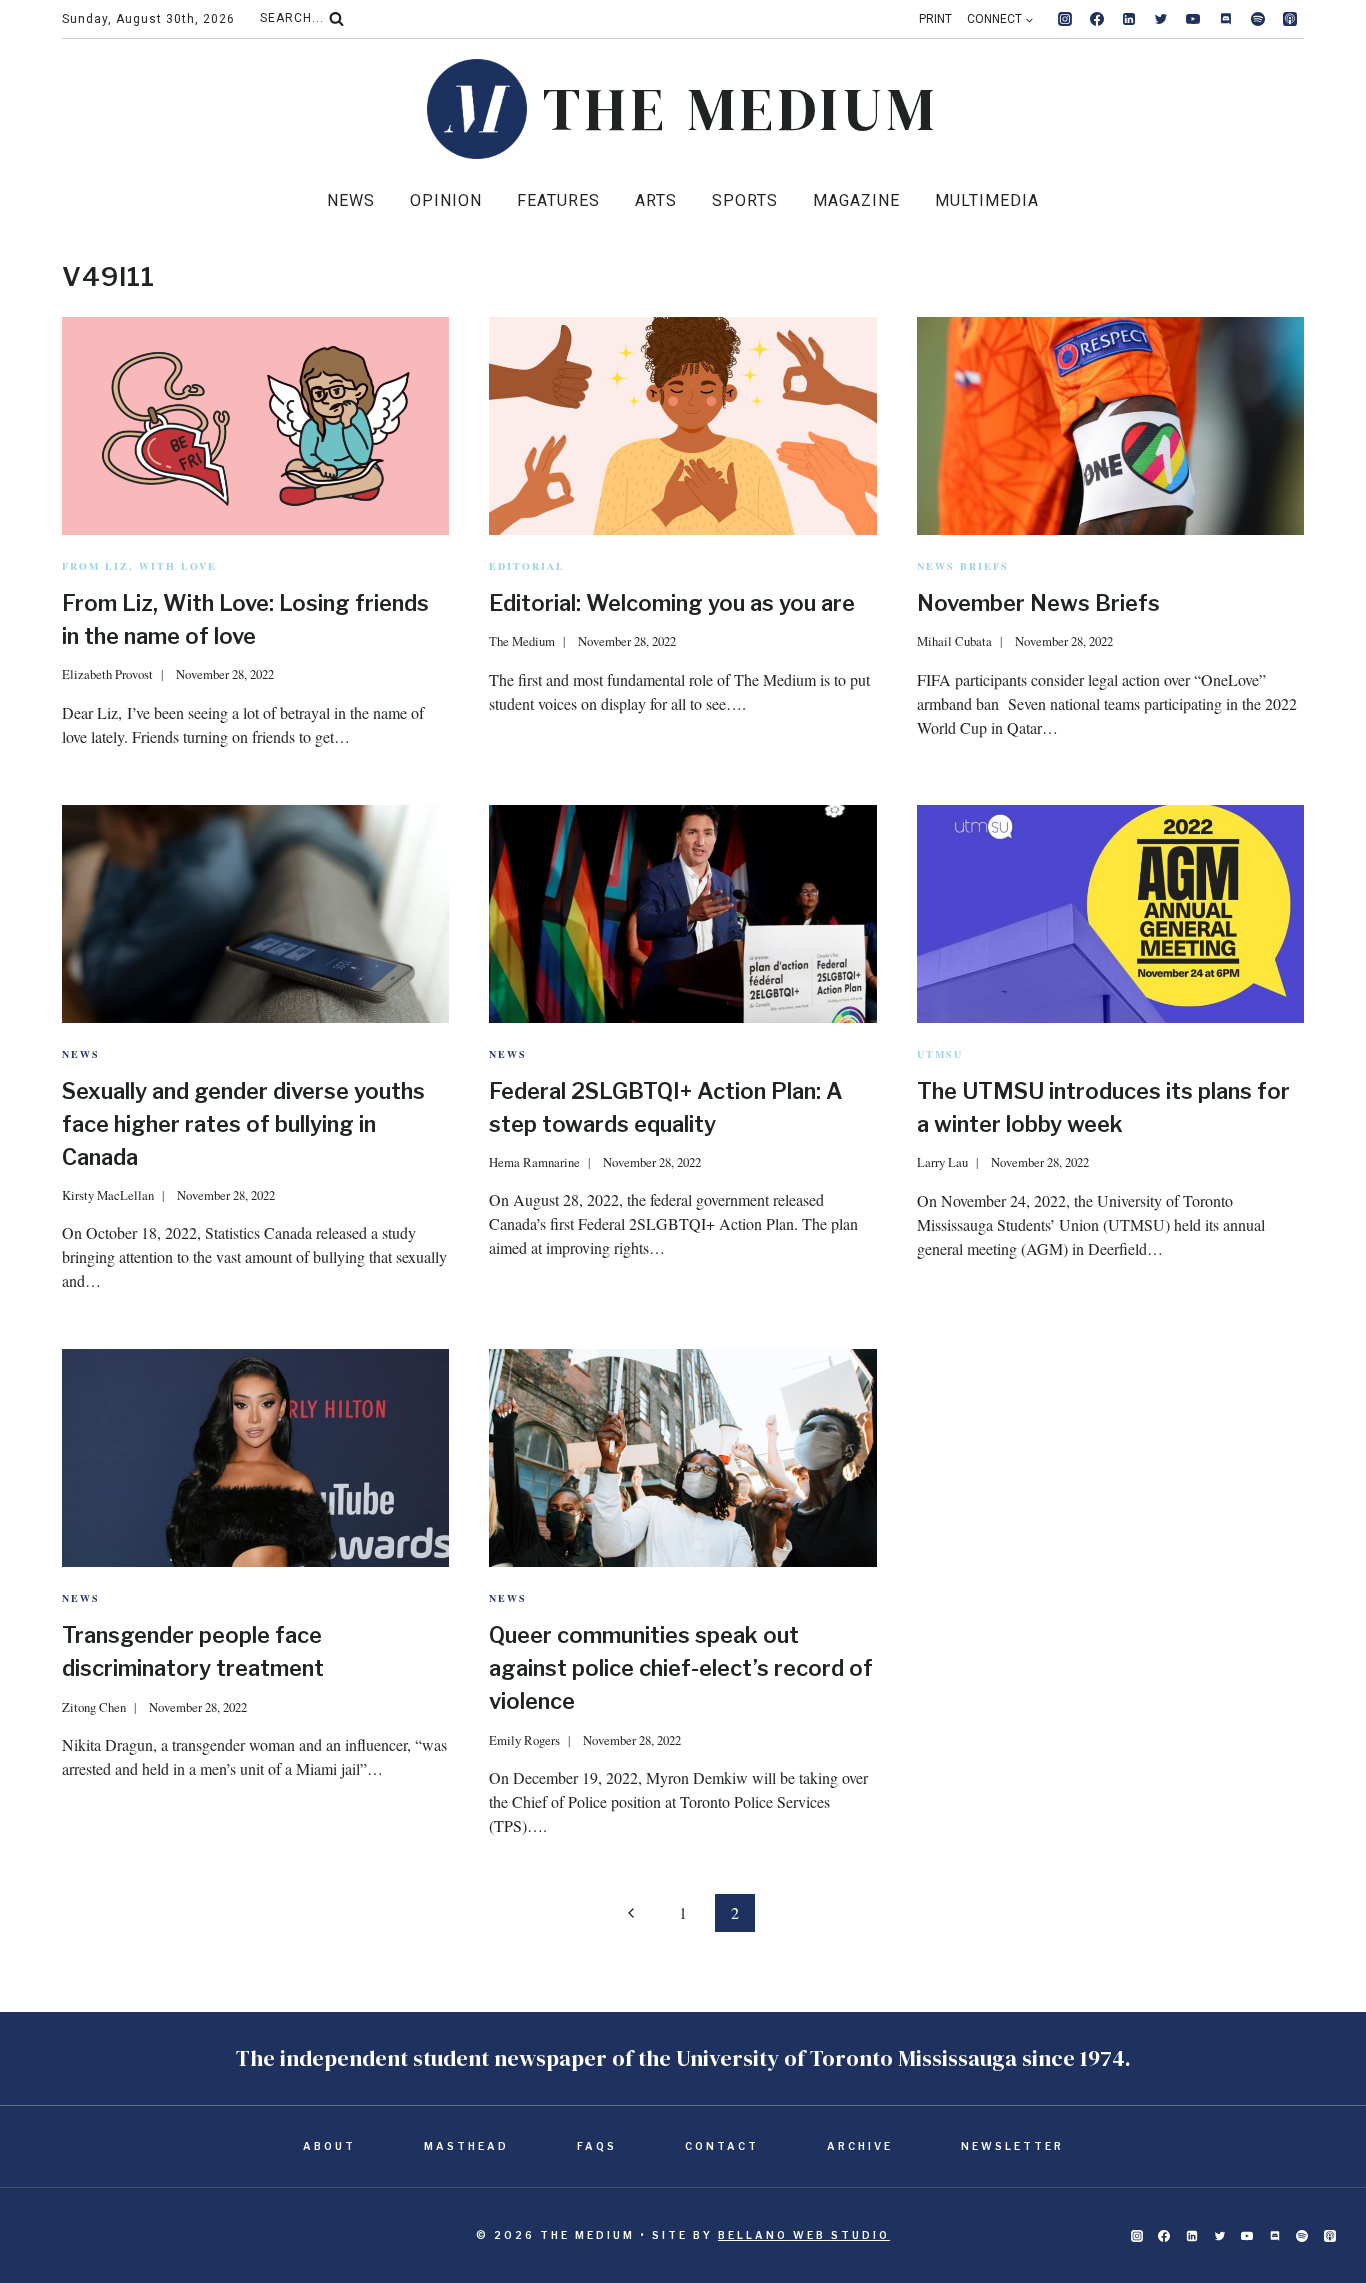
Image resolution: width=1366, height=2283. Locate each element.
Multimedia (987, 200)
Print (935, 19)
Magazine (856, 200)
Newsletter (1012, 2146)
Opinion (446, 200)
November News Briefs (1038, 603)
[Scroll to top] (1318, 2205)
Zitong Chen (94, 1707)
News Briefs (963, 566)
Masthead (466, 2146)
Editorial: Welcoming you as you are (672, 603)
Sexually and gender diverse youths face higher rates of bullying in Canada (243, 1124)
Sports (745, 200)
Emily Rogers (524, 1740)
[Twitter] (1161, 19)
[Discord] (1226, 19)
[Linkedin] (1129, 19)
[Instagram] (1065, 19)
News (351, 200)
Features (558, 200)
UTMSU (940, 1054)
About (329, 2146)
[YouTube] (1193, 19)
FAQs (597, 2146)
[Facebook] (1097, 19)
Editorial (527, 566)
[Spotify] (1258, 19)
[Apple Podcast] (1290, 19)
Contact (722, 2146)
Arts (656, 200)
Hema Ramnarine (534, 1162)
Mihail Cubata (954, 641)
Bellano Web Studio (804, 2235)
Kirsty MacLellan (108, 1195)
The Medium (522, 641)
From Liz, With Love (139, 566)
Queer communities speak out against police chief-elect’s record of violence (681, 1668)
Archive (860, 2146)
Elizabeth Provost (107, 674)
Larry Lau (942, 1162)
